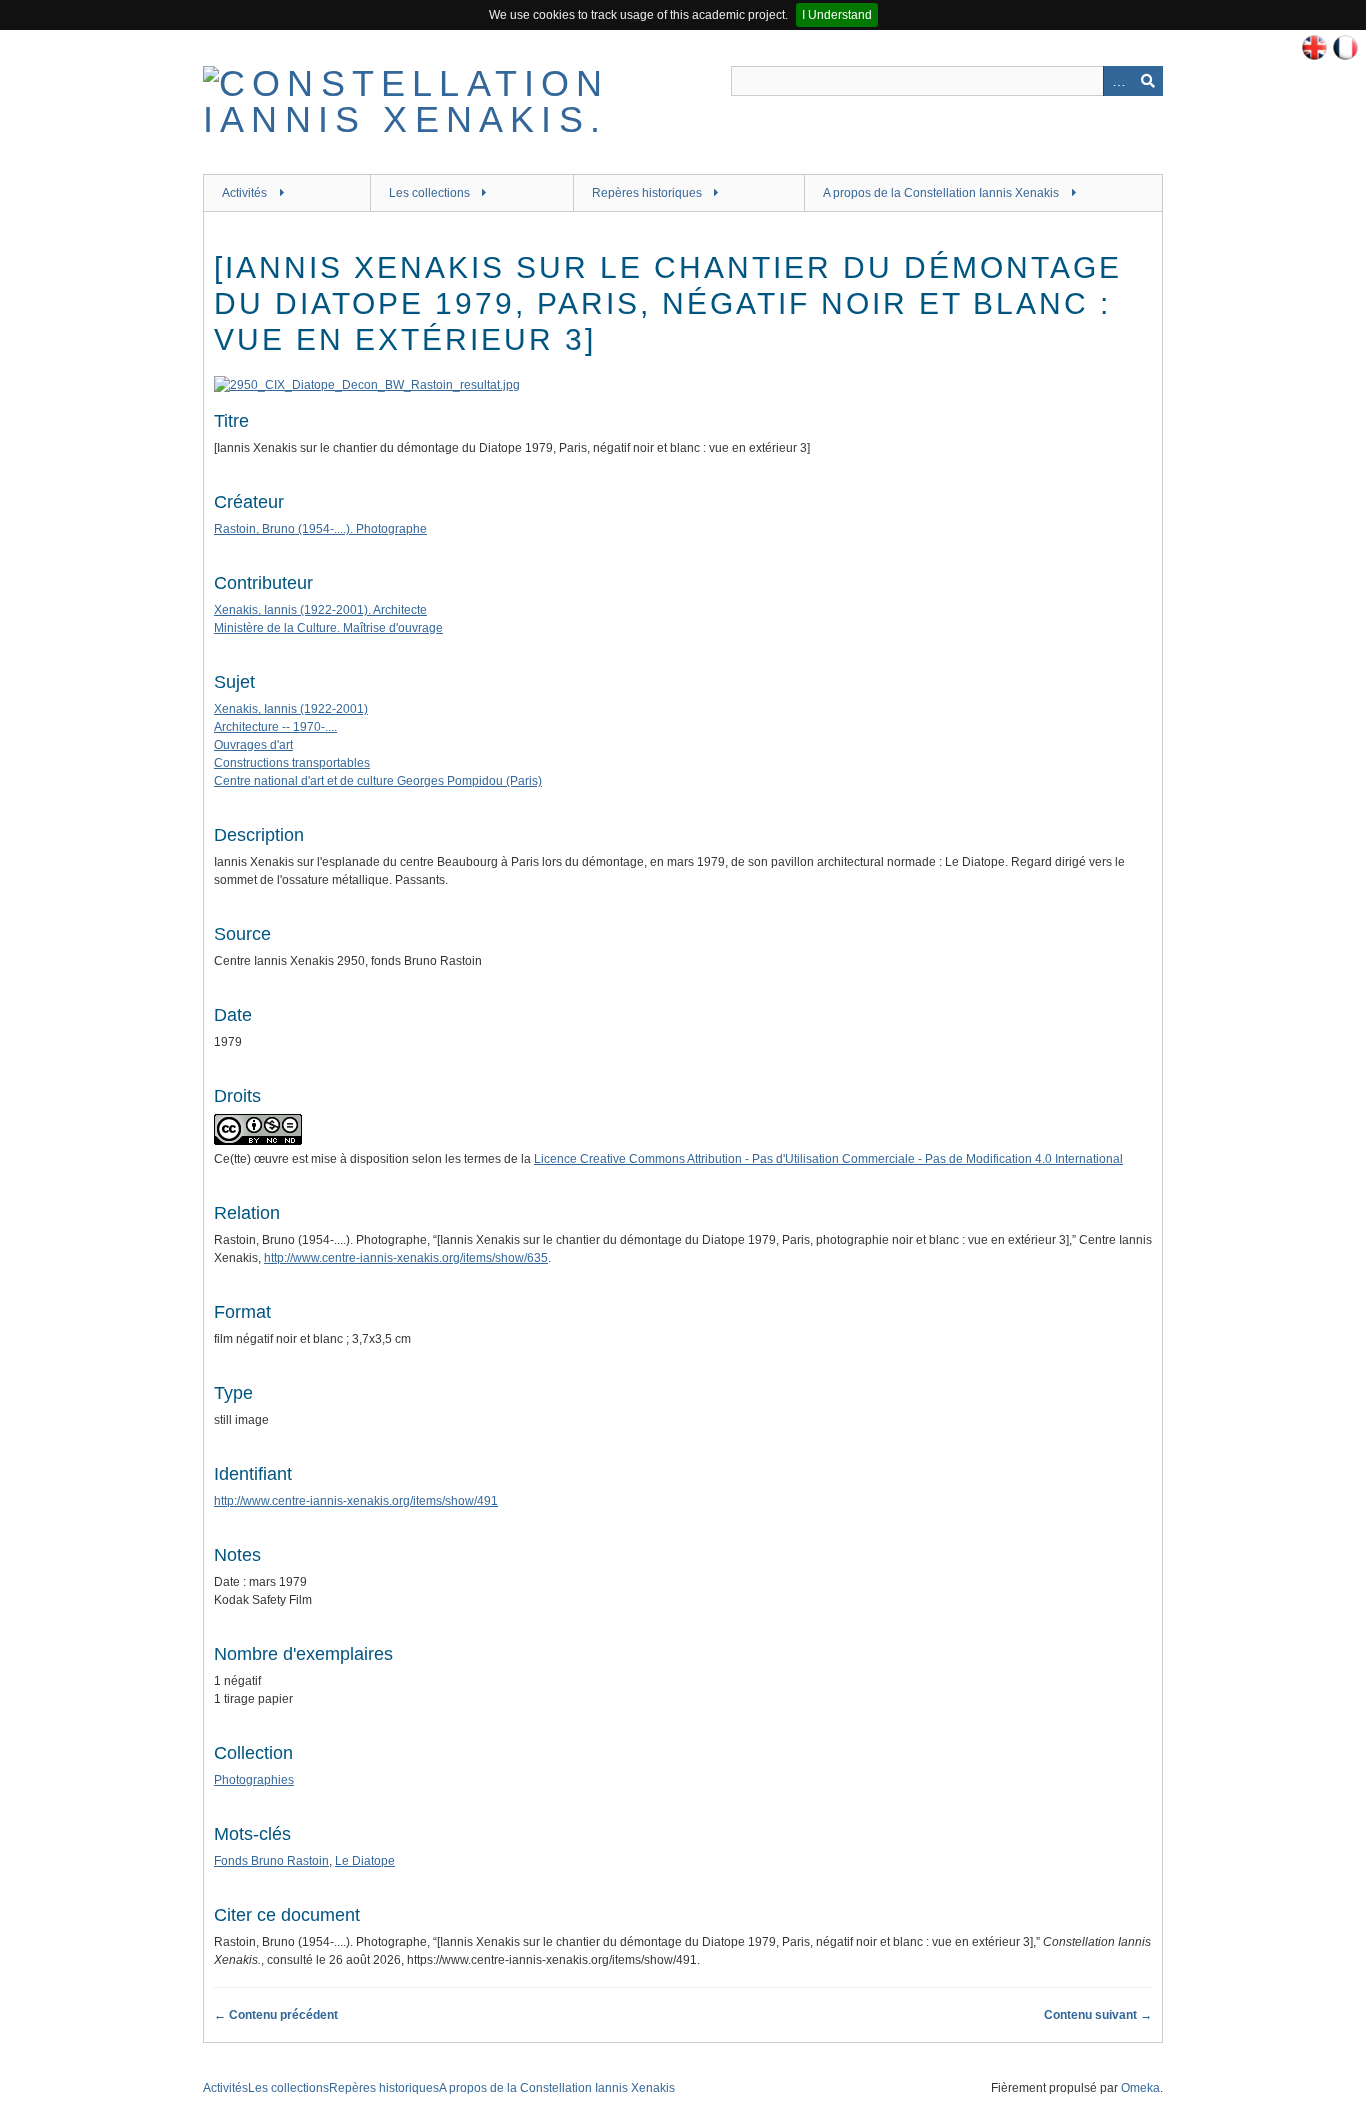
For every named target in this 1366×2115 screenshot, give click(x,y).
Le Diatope (365, 1861)
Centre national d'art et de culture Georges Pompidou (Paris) (378, 781)
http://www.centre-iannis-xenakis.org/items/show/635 (406, 1258)
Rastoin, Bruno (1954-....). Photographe (320, 529)
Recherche (1148, 81)
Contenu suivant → (1098, 2015)
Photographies (254, 1780)
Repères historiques (647, 193)
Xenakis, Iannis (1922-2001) (291, 709)
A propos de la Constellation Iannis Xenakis (941, 193)
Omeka (1140, 2088)
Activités (244, 193)
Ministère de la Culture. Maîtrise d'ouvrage (328, 628)
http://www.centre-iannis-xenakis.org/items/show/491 (356, 1501)
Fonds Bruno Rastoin (271, 1861)
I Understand (837, 15)
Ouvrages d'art (253, 745)
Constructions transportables (292, 763)
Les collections (429, 193)
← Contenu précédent (276, 2015)
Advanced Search (1118, 81)
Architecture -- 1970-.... (275, 727)
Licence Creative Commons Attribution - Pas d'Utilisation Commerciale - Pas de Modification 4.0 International (828, 1159)
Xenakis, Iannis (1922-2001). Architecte (320, 610)
